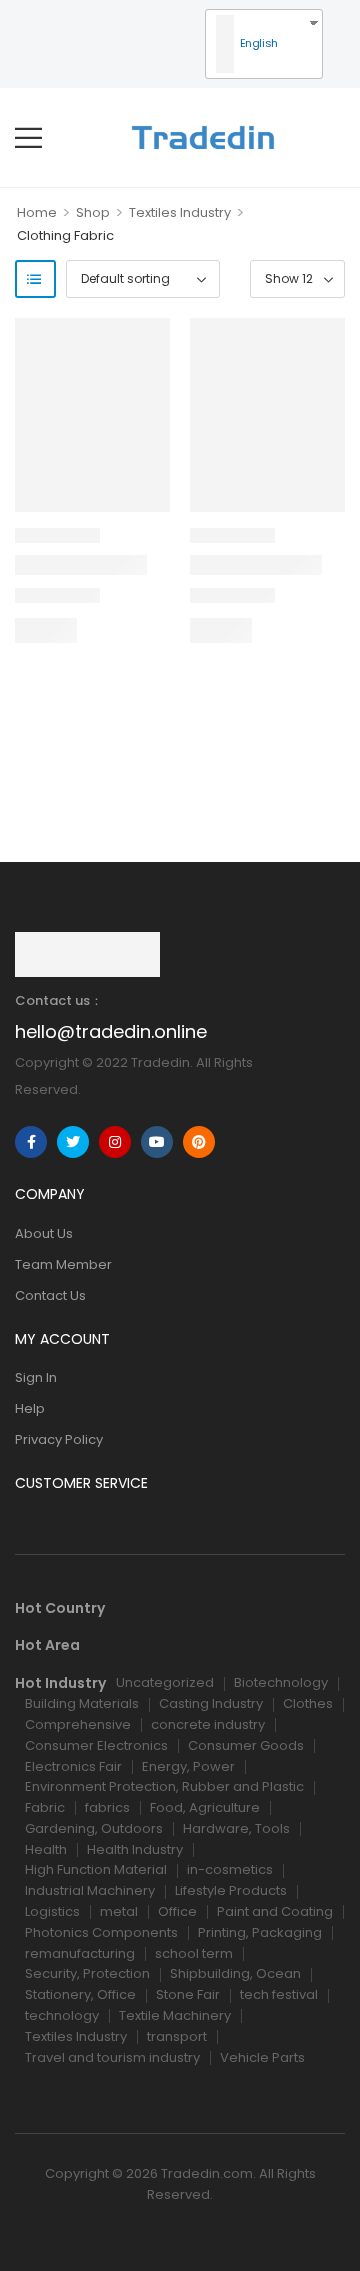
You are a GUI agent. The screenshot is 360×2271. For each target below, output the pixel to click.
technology (62, 2015)
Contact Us (50, 1295)
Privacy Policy (59, 1439)
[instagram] (115, 1142)
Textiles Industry (180, 212)
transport (177, 2036)
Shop (93, 212)
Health (46, 1849)
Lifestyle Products (231, 1890)
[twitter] (73, 1142)
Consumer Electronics (96, 1745)
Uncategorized (165, 1682)
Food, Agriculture (205, 1807)
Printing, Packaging (260, 1932)
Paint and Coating (275, 1911)
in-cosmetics (230, 1869)
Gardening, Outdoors (94, 1828)
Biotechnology (281, 1682)
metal (119, 1911)
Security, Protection (87, 1973)
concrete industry (208, 1724)
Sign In (36, 1377)
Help (30, 1408)
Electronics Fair (73, 1766)
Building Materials (82, 1703)
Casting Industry (211, 1703)
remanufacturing (80, 1953)
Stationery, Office (80, 1994)
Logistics (52, 1911)
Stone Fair (188, 1994)
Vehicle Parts (262, 2057)
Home (37, 212)
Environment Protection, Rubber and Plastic (164, 1786)
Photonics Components (101, 1932)
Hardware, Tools (236, 1828)
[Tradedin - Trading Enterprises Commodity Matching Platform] (203, 137)
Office (177, 1911)
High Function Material (96, 1869)
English (257, 43)
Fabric (45, 1807)
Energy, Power (188, 1766)
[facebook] (31, 1142)
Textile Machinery (175, 2015)
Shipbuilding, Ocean (235, 1973)
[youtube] (157, 1142)
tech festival (279, 1994)
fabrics (107, 1807)
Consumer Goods (246, 1745)
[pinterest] (199, 1142)
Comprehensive (78, 1724)
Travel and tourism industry (112, 2057)
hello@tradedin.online (111, 1031)
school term (194, 1953)
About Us (44, 1233)
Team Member (63, 1264)
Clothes (308, 1703)
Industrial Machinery (90, 1890)
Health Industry (135, 1849)
